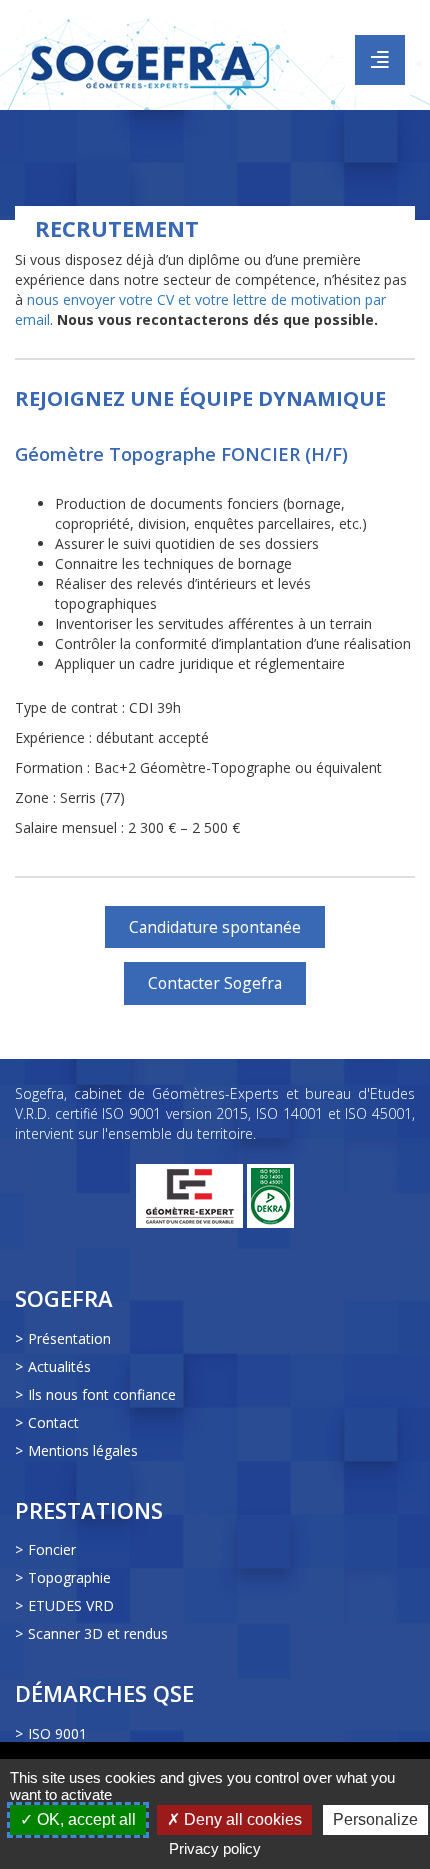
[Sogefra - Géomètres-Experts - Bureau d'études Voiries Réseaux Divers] (153, 52)
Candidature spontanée (215, 927)
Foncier (52, 1549)
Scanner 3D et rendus (98, 1633)
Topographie (69, 1577)
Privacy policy (215, 1848)
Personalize (375, 1819)
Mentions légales (83, 1450)
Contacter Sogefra (215, 983)
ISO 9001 (57, 1733)
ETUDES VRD (71, 1605)
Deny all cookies (241, 1819)
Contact (53, 1422)
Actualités (59, 1366)
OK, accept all (84, 1819)
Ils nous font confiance (102, 1394)
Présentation (69, 1338)
